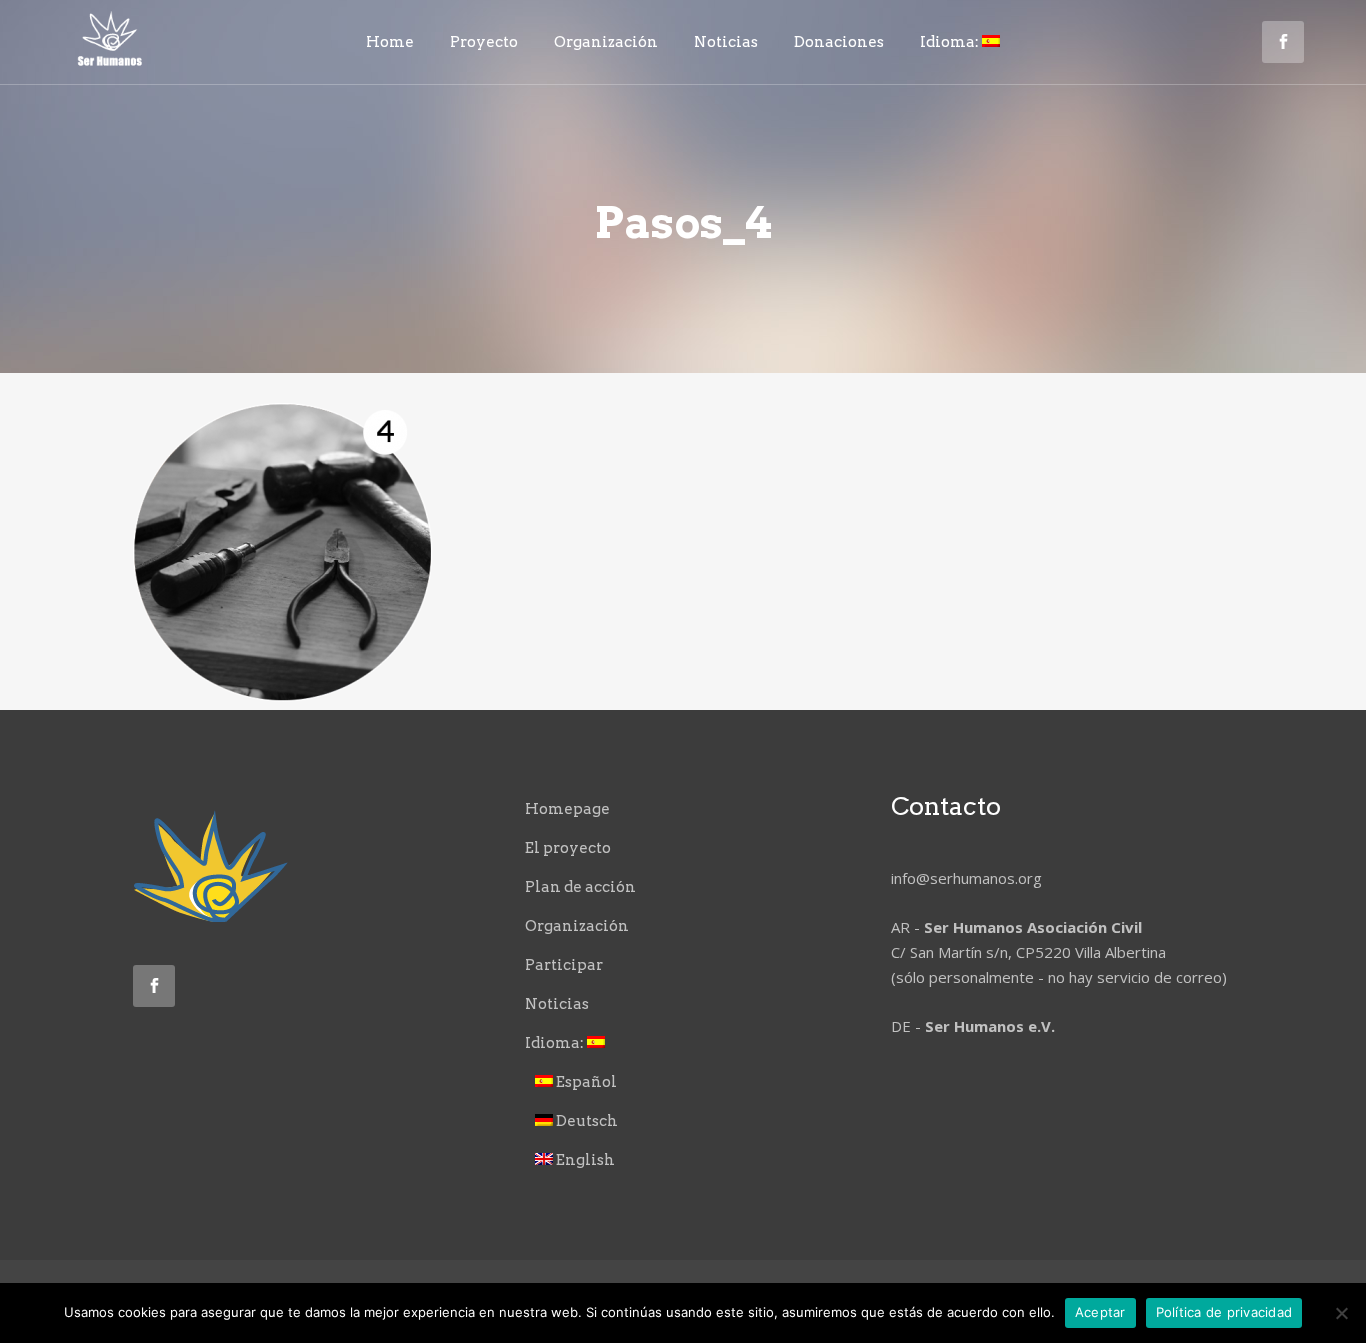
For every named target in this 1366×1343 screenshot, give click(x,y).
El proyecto (568, 848)
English (584, 1160)
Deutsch (585, 1121)
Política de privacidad (1224, 1312)
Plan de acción (580, 887)
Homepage (567, 809)
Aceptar (1100, 1312)
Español (585, 1082)
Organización (577, 926)
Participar (564, 965)
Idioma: (556, 1043)
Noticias (557, 1004)
